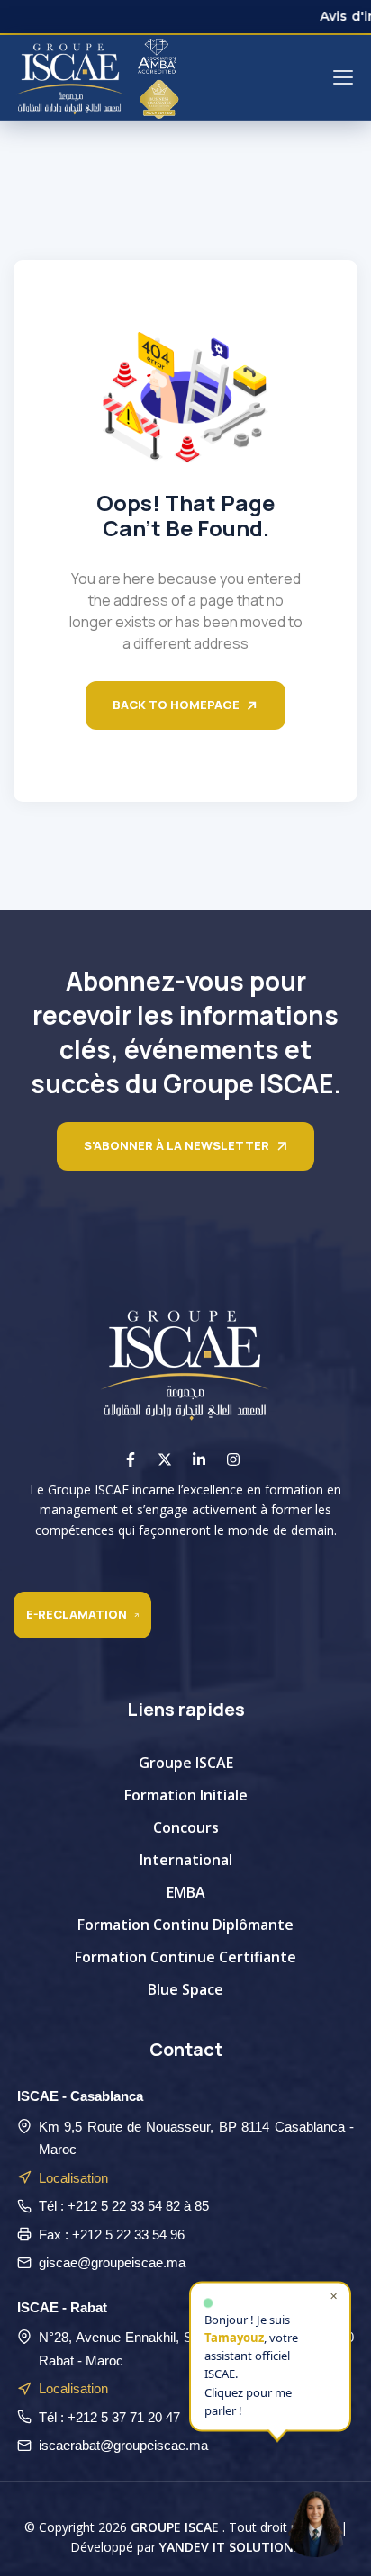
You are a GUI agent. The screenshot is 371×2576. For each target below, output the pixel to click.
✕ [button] (334, 2296)
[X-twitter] (165, 1459)
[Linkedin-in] (199, 1459)
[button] (315, 2520)
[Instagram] (233, 1459)
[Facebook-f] (131, 1459)
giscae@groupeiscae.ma (112, 2262)
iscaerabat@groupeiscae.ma (123, 2445)
